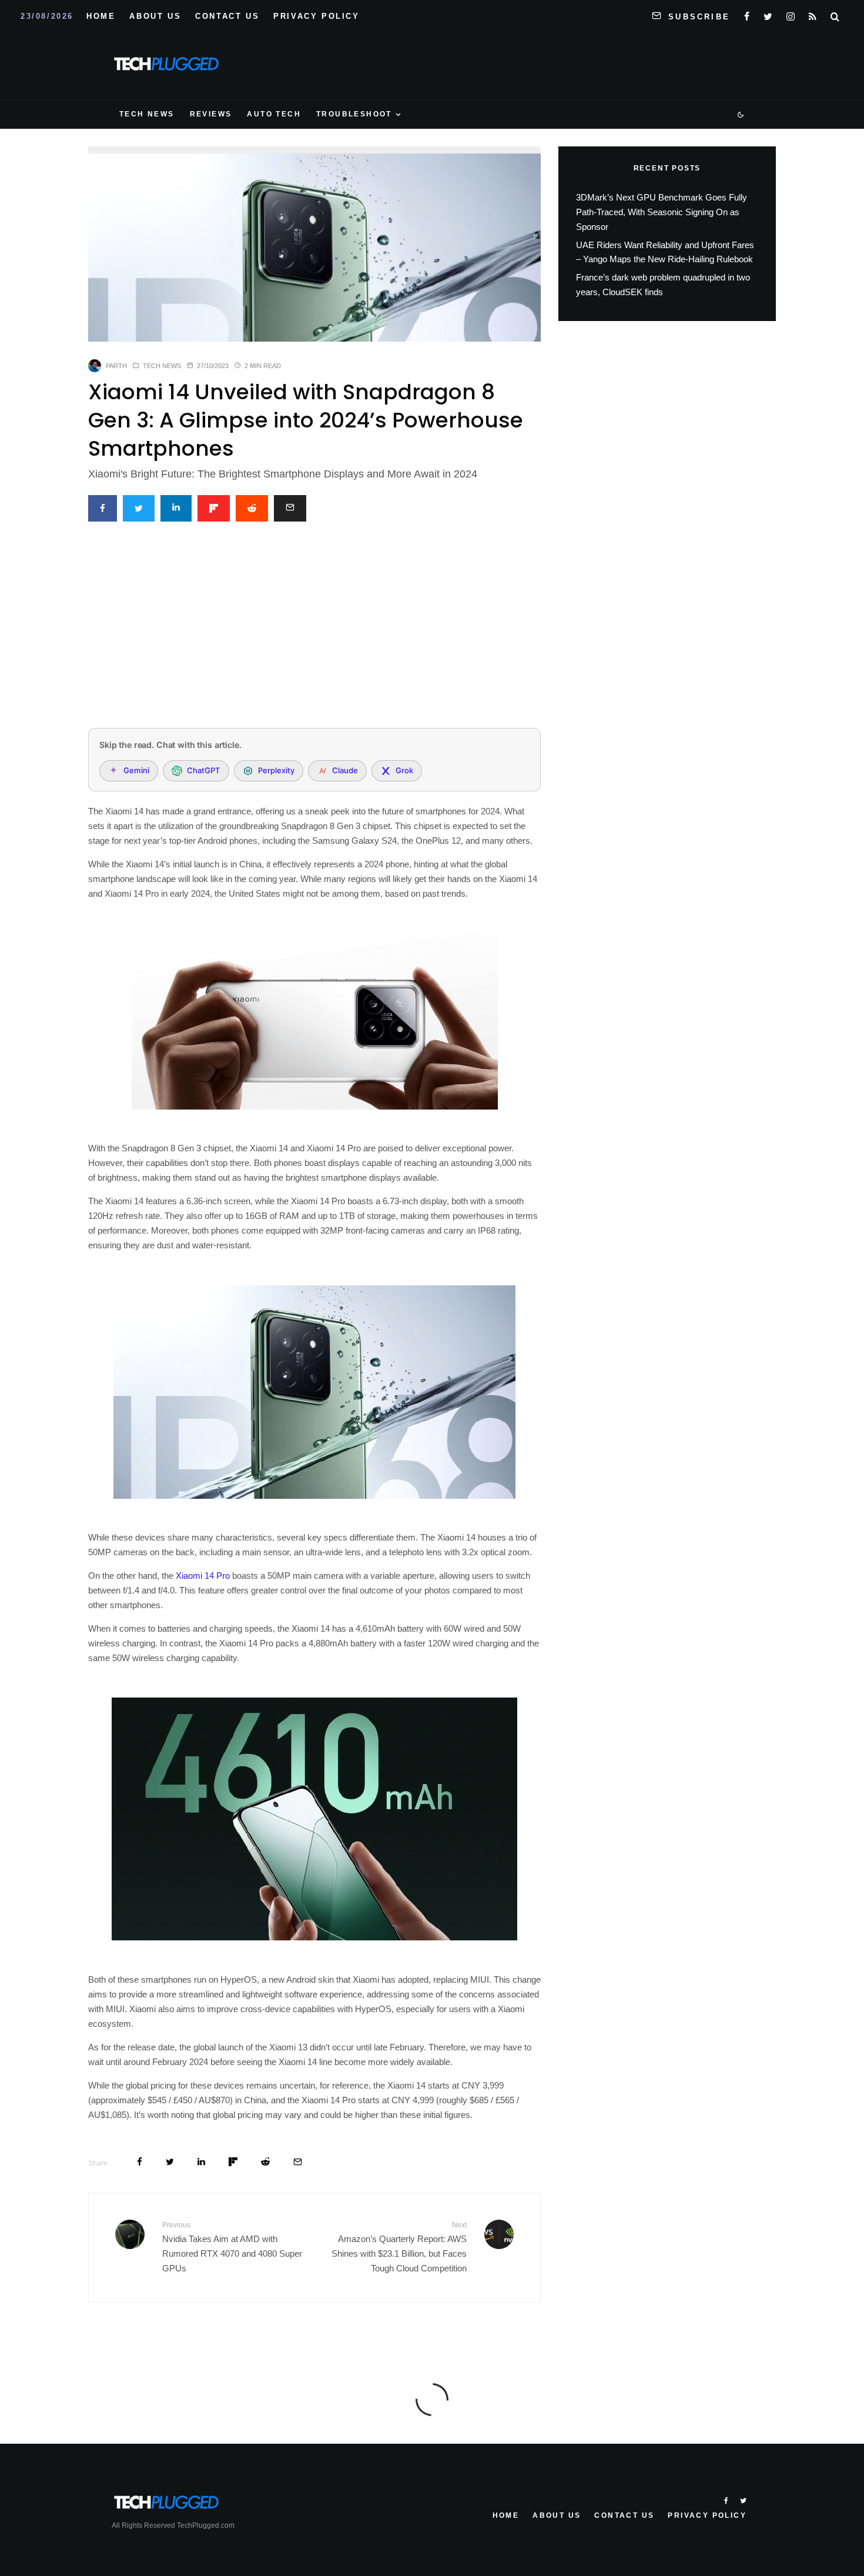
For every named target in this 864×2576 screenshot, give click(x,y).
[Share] (103, 508)
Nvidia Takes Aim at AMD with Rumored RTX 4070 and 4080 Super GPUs (232, 2247)
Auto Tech (274, 114)
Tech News (147, 114)
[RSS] (813, 14)
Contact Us (227, 16)
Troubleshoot (354, 114)
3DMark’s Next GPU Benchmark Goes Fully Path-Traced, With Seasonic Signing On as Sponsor (662, 212)
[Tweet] (139, 508)
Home (101, 16)
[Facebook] (747, 14)
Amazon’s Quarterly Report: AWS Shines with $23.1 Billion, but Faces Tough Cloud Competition (399, 2247)
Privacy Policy (316, 16)
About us (155, 16)
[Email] (290, 508)
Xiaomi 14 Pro (203, 1576)
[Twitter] (768, 14)
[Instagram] (791, 14)
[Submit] (252, 508)
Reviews (211, 114)
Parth (116, 366)
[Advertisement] (314, 632)
